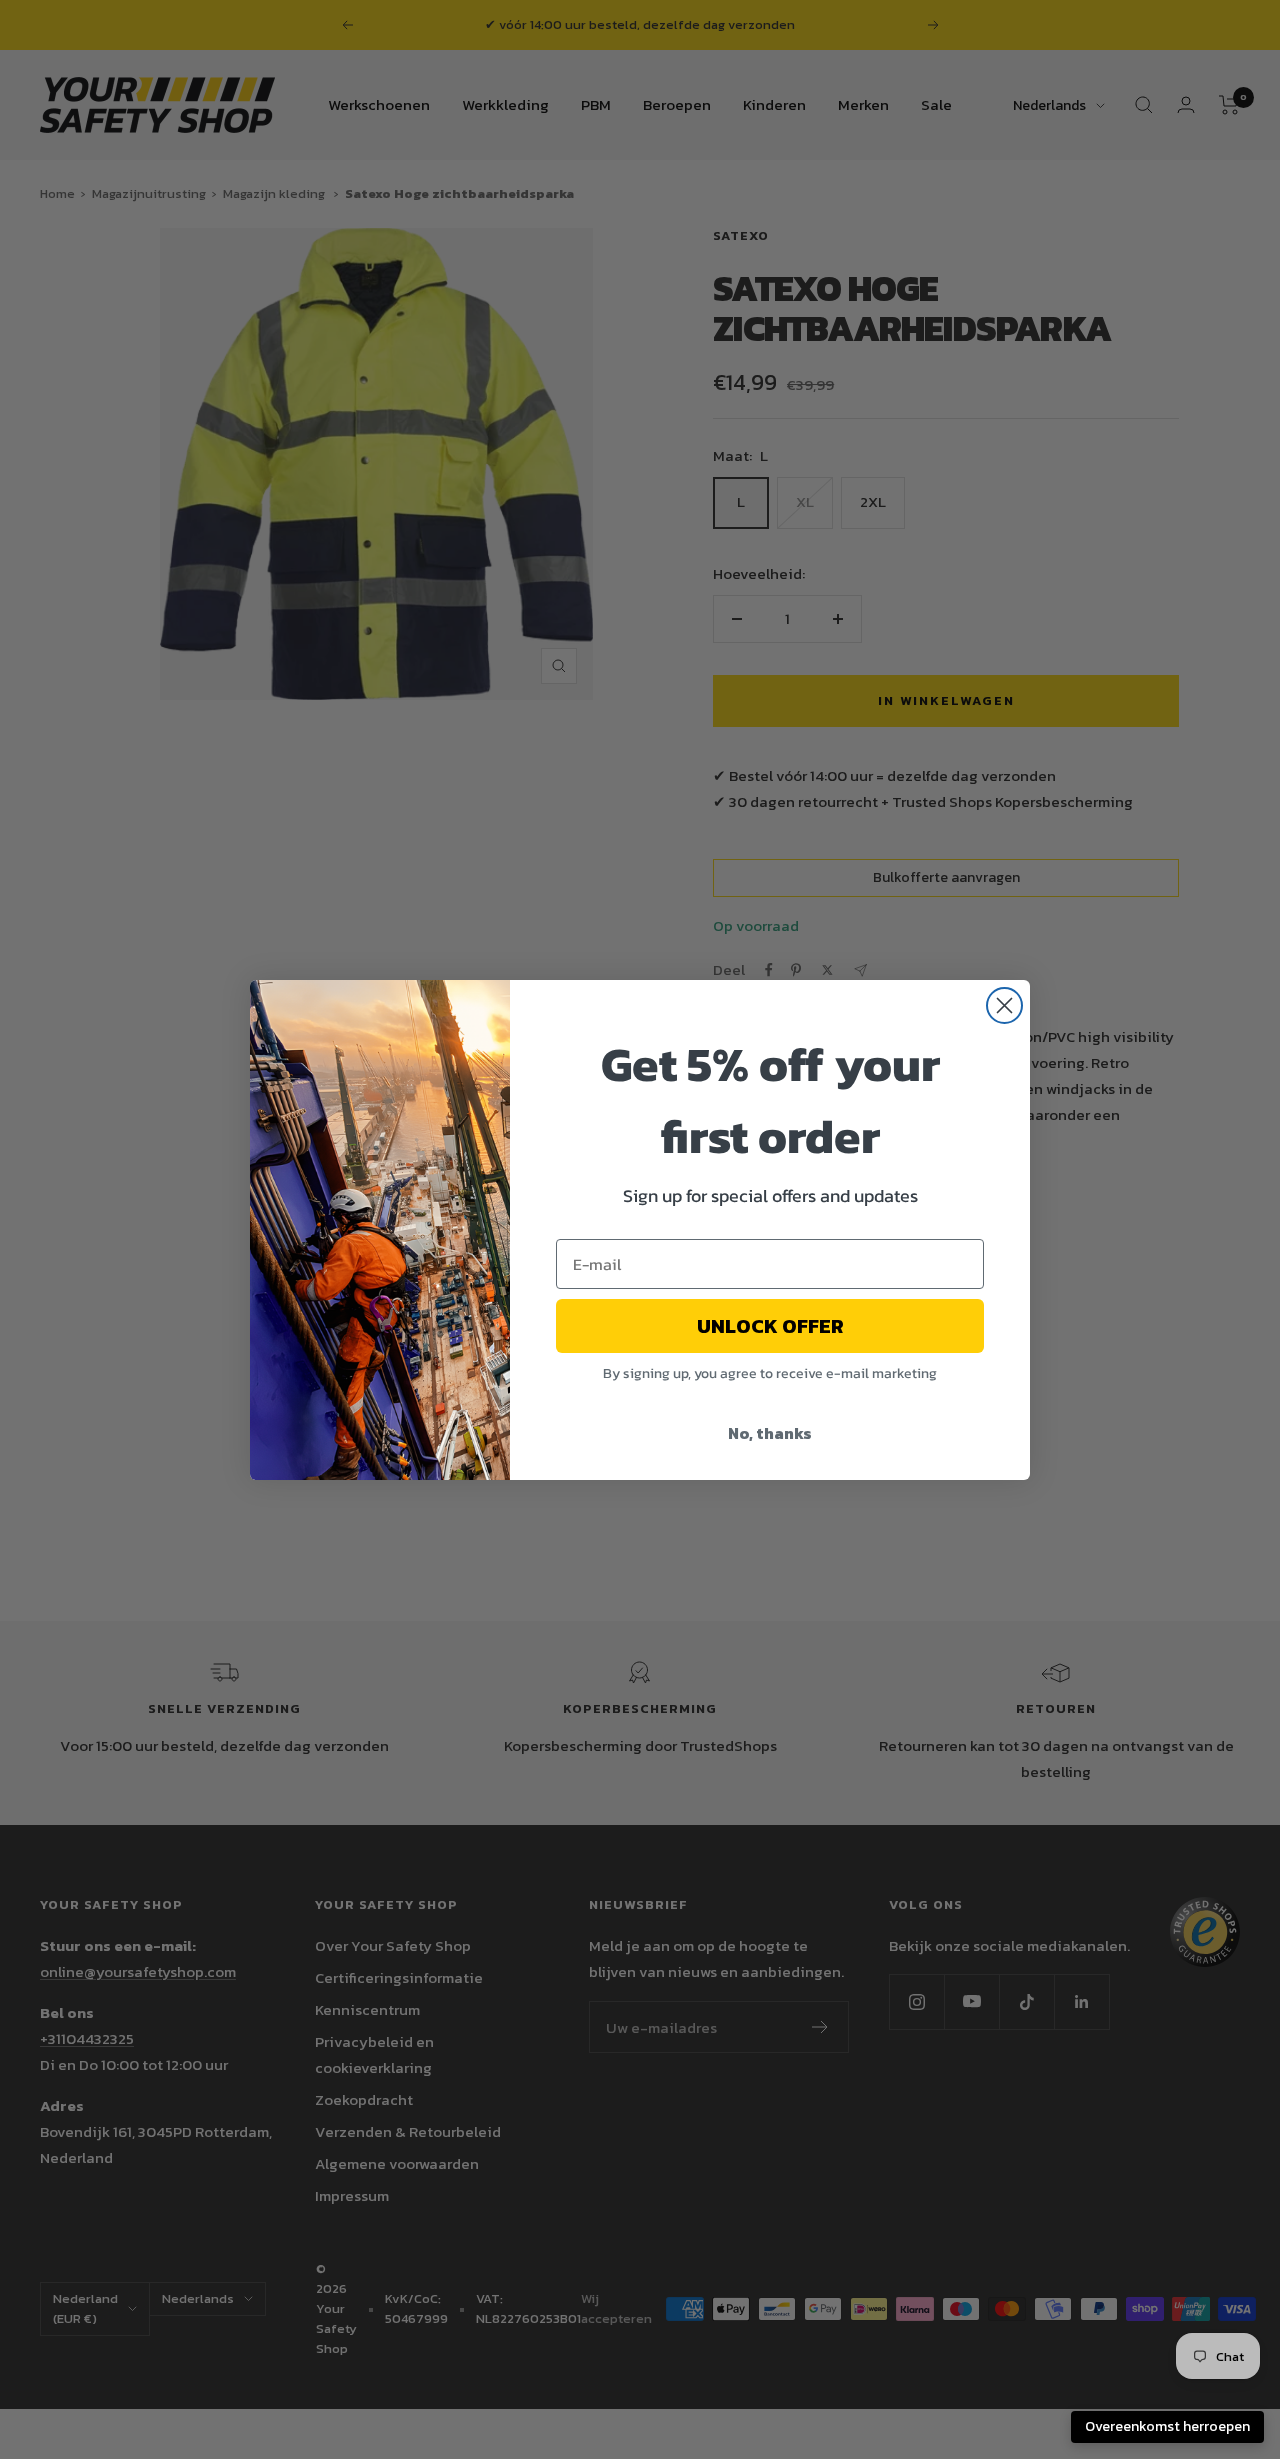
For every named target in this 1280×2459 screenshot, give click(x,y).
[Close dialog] (1004, 1005)
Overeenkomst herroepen (1167, 2426)
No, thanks (770, 1433)
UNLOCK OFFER (770, 1326)
